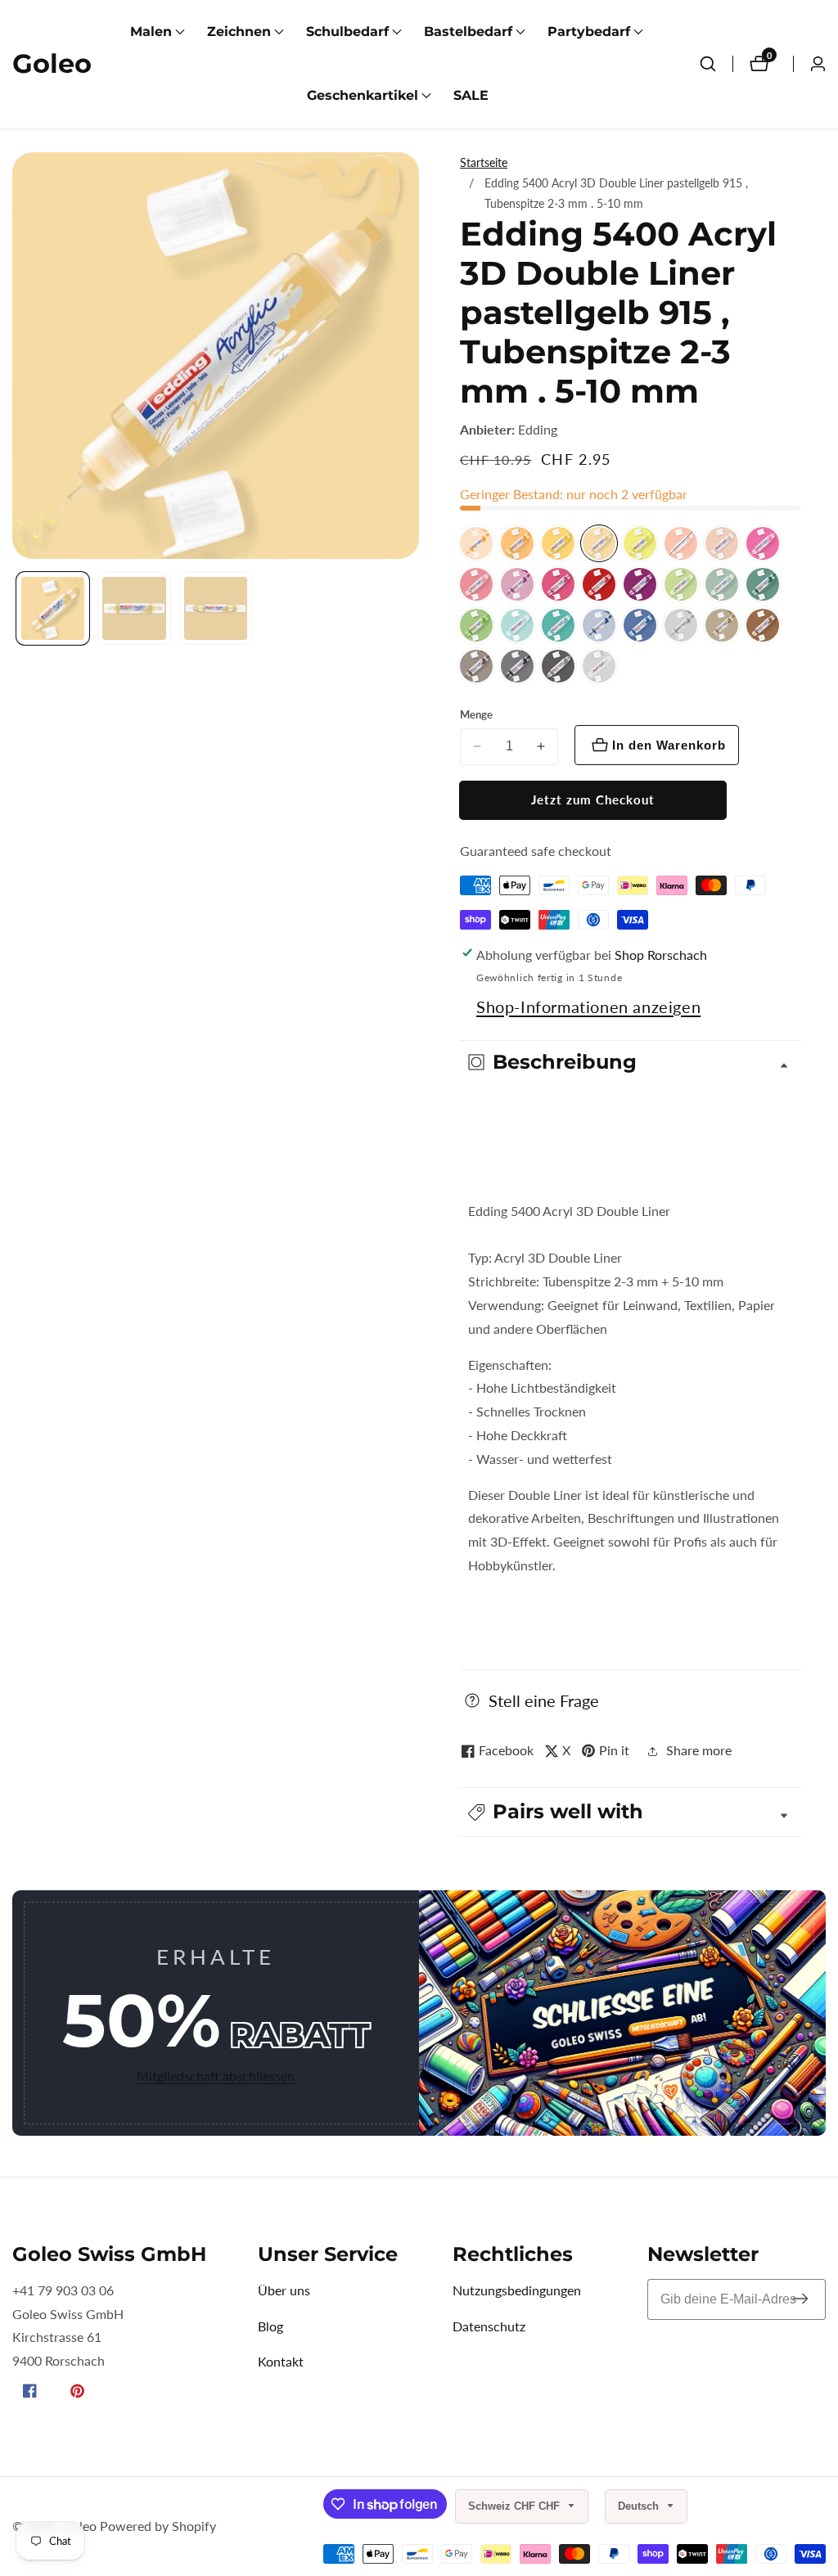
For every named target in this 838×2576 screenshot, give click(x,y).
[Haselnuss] (763, 625)
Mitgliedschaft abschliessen (216, 2076)
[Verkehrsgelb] (558, 543)
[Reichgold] (722, 625)
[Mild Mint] (722, 584)
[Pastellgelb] (599, 543)
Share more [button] (699, 1750)
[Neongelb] (640, 543)
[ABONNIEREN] (800, 2299)
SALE (471, 95)
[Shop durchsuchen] (708, 64)
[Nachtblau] (599, 625)
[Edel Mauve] (476, 584)
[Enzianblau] (640, 625)
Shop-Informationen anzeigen (588, 1007)
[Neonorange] (681, 543)
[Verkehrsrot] (599, 584)
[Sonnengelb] (476, 543)
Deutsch (640, 2506)
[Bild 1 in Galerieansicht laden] (53, 608)
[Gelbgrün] (476, 625)
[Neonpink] (763, 543)
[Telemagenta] (558, 584)
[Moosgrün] (763, 584)
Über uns (284, 2290)
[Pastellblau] (517, 625)
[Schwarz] (517, 666)
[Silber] (681, 625)
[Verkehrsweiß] (599, 666)
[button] (151, 32)
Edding (538, 430)
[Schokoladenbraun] (476, 666)
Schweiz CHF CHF (516, 2506)
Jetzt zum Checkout (593, 799)
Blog (270, 2326)
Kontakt (281, 2361)
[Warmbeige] (722, 543)
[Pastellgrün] (681, 584)
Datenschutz (489, 2326)
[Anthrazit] (558, 666)
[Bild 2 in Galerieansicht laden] (134, 608)
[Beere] (517, 584)
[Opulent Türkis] (558, 625)
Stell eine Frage (544, 1700)
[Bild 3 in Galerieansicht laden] (216, 608)
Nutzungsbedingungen (517, 2290)
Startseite (484, 162)
